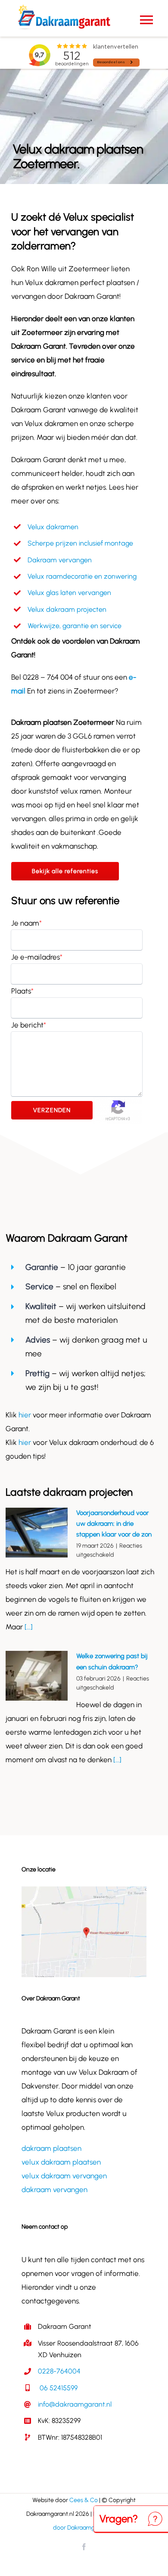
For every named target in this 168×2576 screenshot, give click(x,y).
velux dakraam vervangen (64, 2176)
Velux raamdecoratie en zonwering (82, 576)
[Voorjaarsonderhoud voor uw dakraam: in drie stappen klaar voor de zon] (37, 1533)
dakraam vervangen (54, 2190)
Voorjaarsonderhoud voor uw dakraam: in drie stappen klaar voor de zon (114, 1524)
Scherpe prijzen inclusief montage (80, 543)
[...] (28, 1627)
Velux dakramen (53, 527)
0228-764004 (59, 2371)
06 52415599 (58, 2388)
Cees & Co (84, 2500)
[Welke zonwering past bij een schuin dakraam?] (37, 1676)
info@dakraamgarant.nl (75, 2404)
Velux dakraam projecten (67, 609)
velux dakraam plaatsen (61, 2162)
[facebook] (84, 2547)
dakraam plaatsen (51, 2148)
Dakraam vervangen (60, 560)
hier (26, 1415)
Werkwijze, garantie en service (75, 626)
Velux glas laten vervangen (69, 593)
